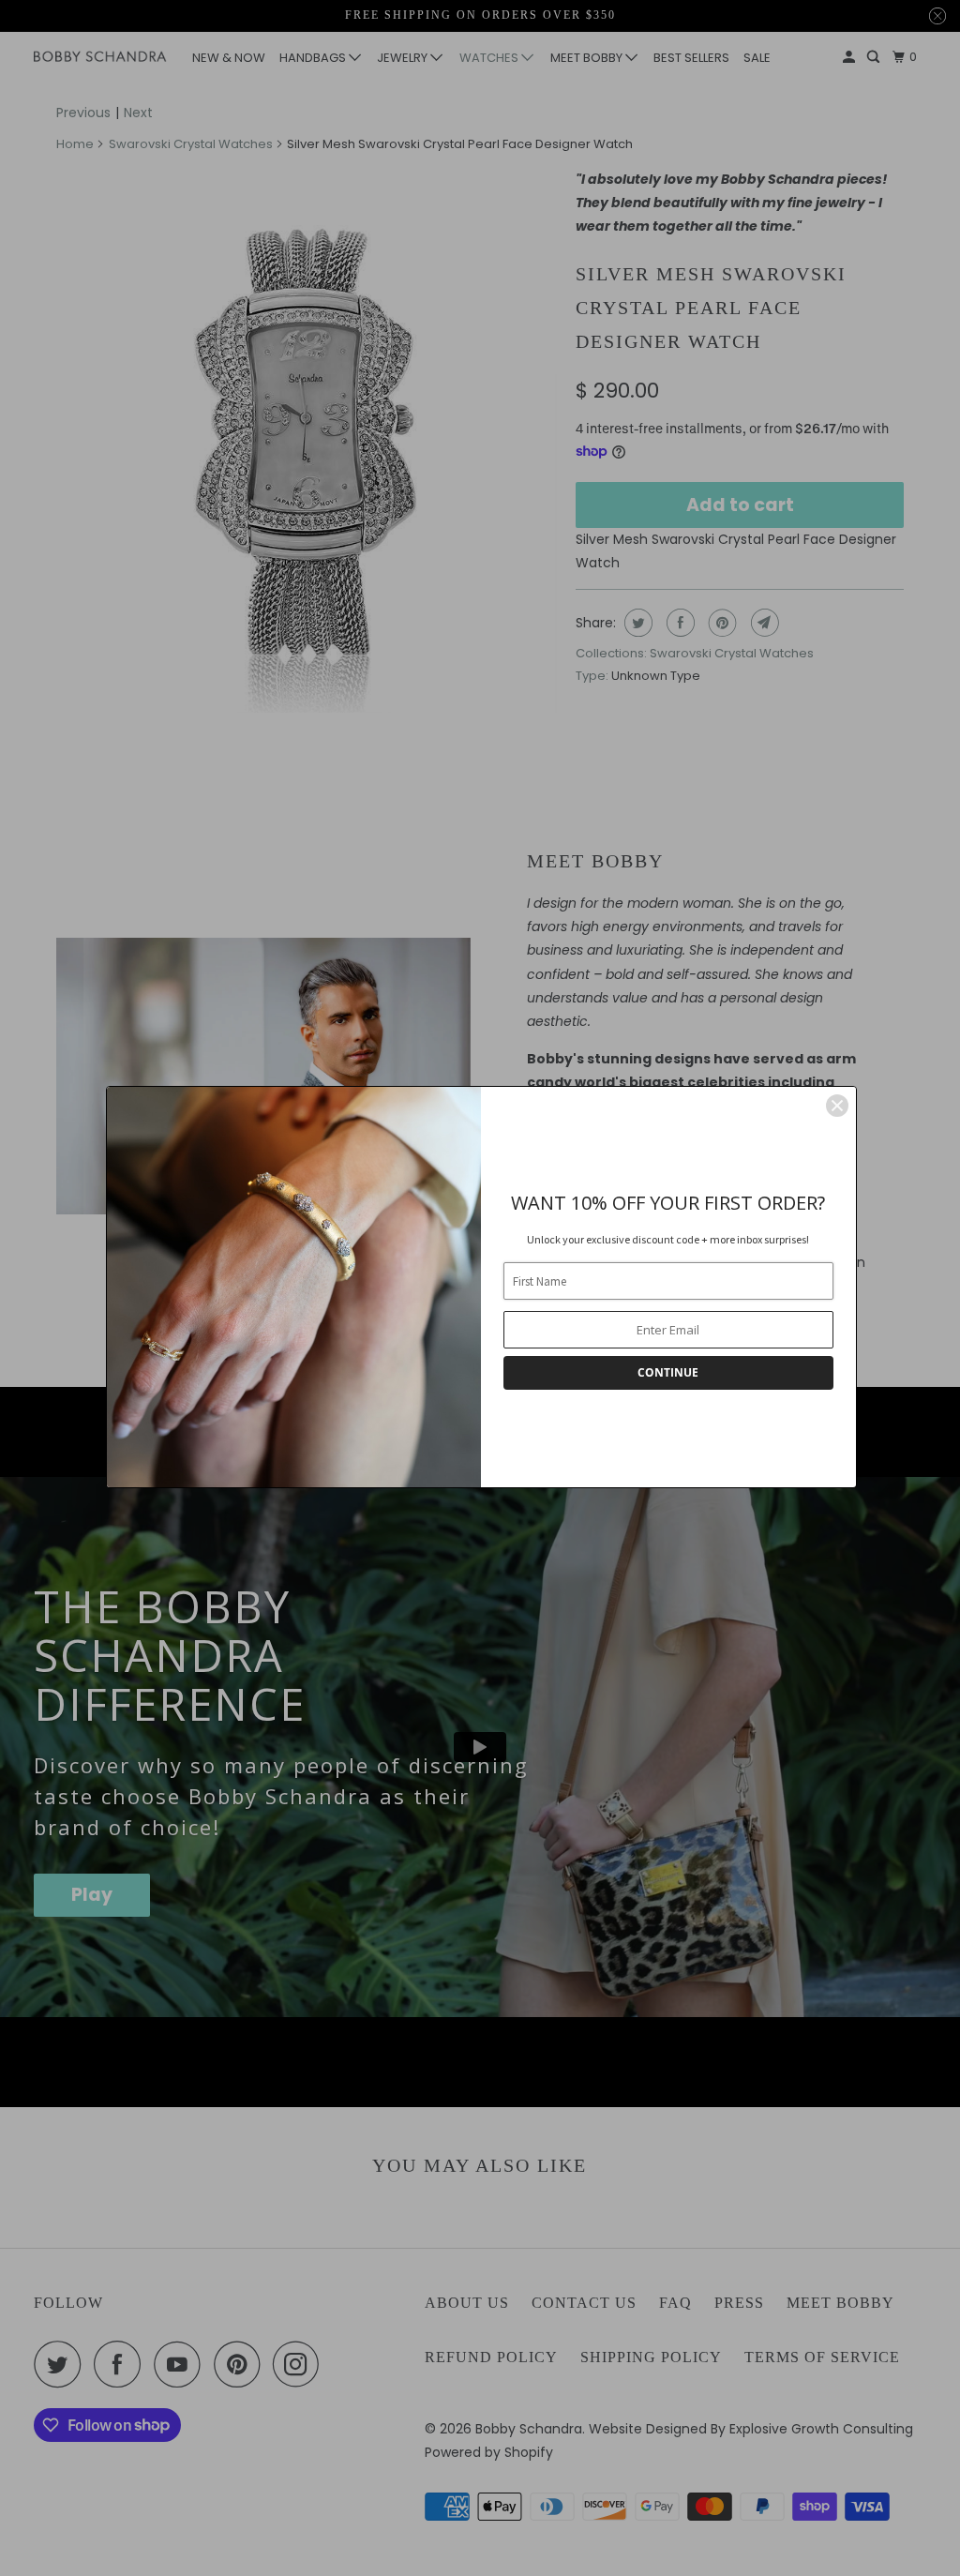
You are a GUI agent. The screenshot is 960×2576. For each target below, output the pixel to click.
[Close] (837, 1106)
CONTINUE (668, 1372)
